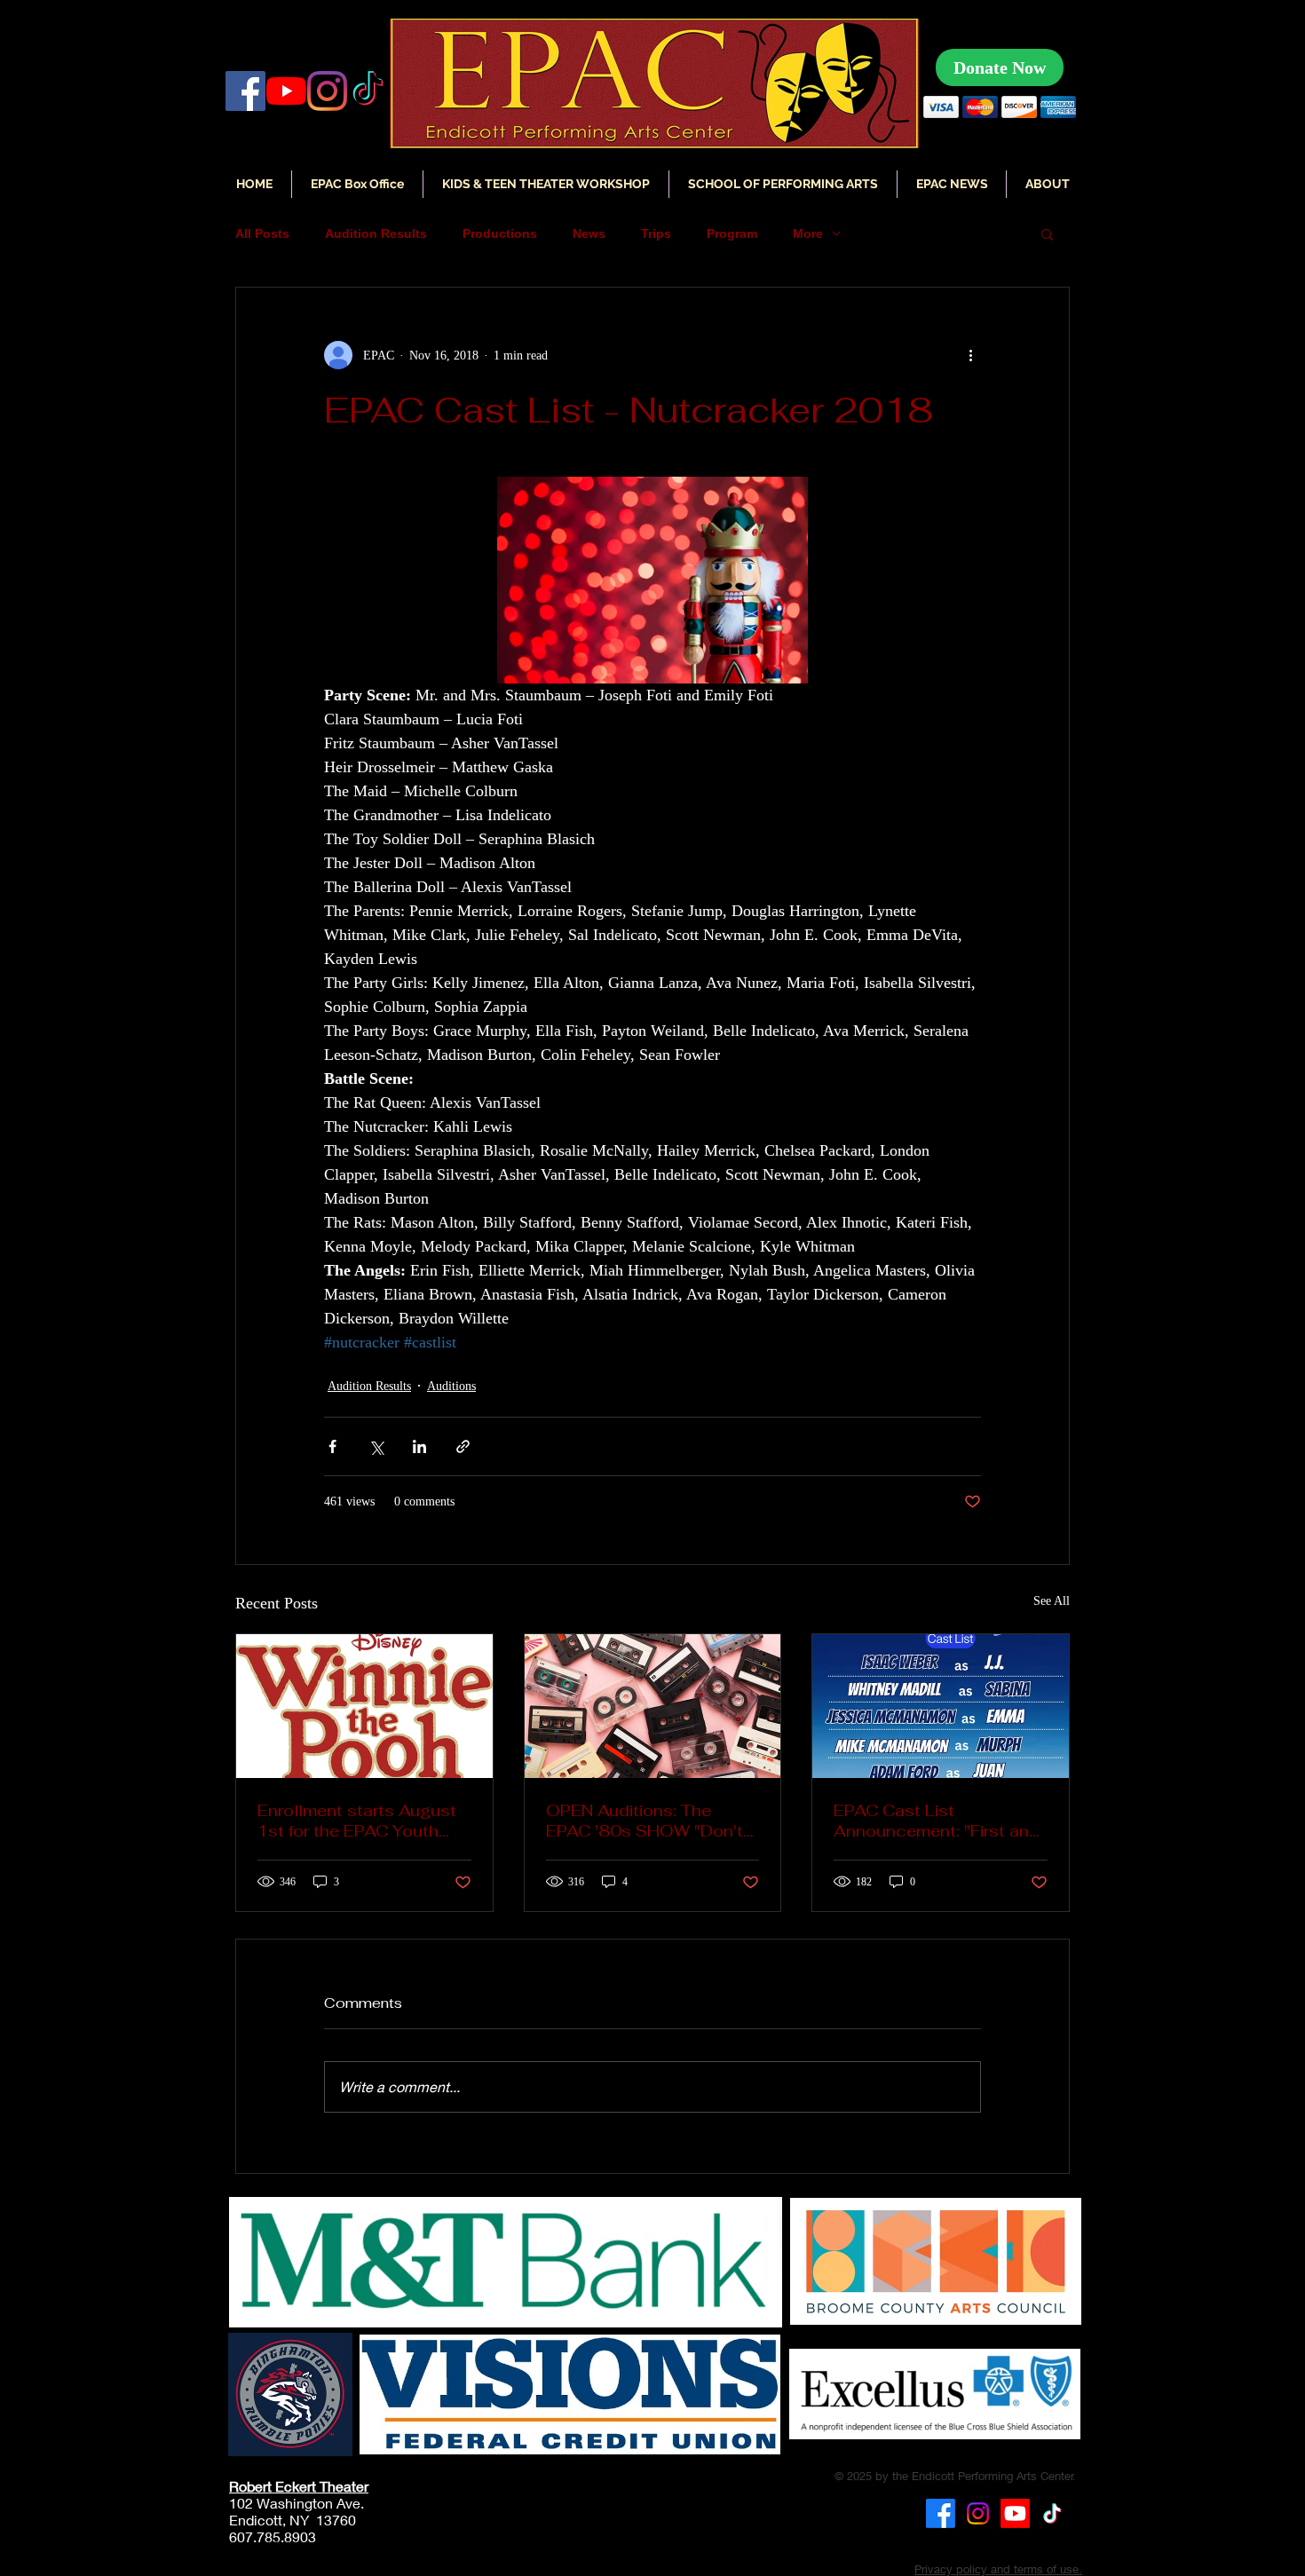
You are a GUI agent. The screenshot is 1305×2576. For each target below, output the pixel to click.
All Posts (262, 233)
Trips (656, 233)
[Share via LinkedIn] (419, 1446)
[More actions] (970, 355)
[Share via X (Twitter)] (376, 1446)
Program (732, 233)
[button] (952, 184)
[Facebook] (245, 91)
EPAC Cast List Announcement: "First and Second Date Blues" (937, 1821)
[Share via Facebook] (332, 1446)
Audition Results (376, 233)
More (808, 233)
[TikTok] (1052, 2513)
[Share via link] (463, 1446)
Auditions (451, 1386)
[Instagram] (327, 91)
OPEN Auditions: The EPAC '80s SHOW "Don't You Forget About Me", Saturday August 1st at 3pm (645, 1821)
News (589, 233)
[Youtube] (1015, 2513)
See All (1052, 1601)
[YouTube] (286, 91)
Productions (500, 233)
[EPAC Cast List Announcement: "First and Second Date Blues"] (941, 1706)
